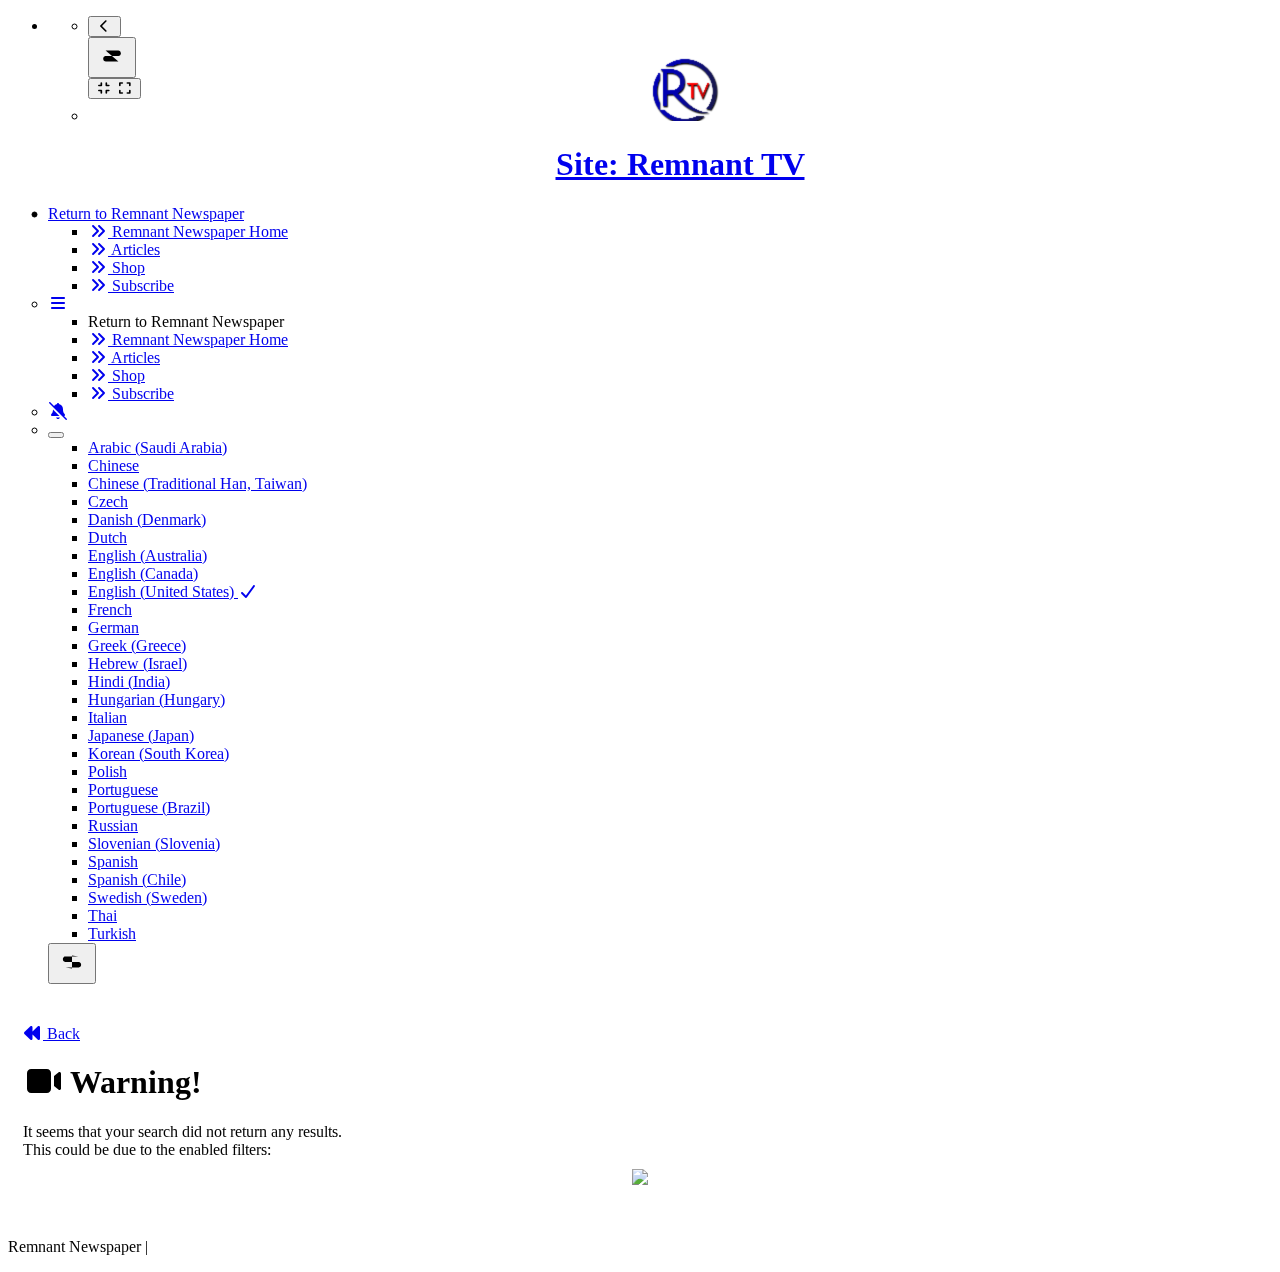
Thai (102, 915)
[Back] (104, 26)
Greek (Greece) (137, 645)
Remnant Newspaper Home (198, 231)
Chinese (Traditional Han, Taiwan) (197, 483)
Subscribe (141, 285)
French (110, 609)
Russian (113, 825)
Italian (107, 717)
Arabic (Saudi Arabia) (157, 447)
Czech (108, 501)
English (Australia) (147, 555)
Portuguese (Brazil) (149, 807)
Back (61, 1033)
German (113, 627)
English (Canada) (143, 573)
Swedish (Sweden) (147, 897)
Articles (134, 249)
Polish (107, 771)
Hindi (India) (129, 681)
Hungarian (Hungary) (156, 699)
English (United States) (163, 591)
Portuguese (123, 789)
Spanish (113, 861)
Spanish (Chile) (137, 879)
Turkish (112, 933)
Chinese (113, 465)
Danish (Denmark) (147, 519)
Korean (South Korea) (158, 753)
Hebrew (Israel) (137, 663)
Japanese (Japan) (141, 735)
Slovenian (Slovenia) (154, 843)
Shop (126, 267)
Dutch (107, 537)
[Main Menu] (112, 57)
